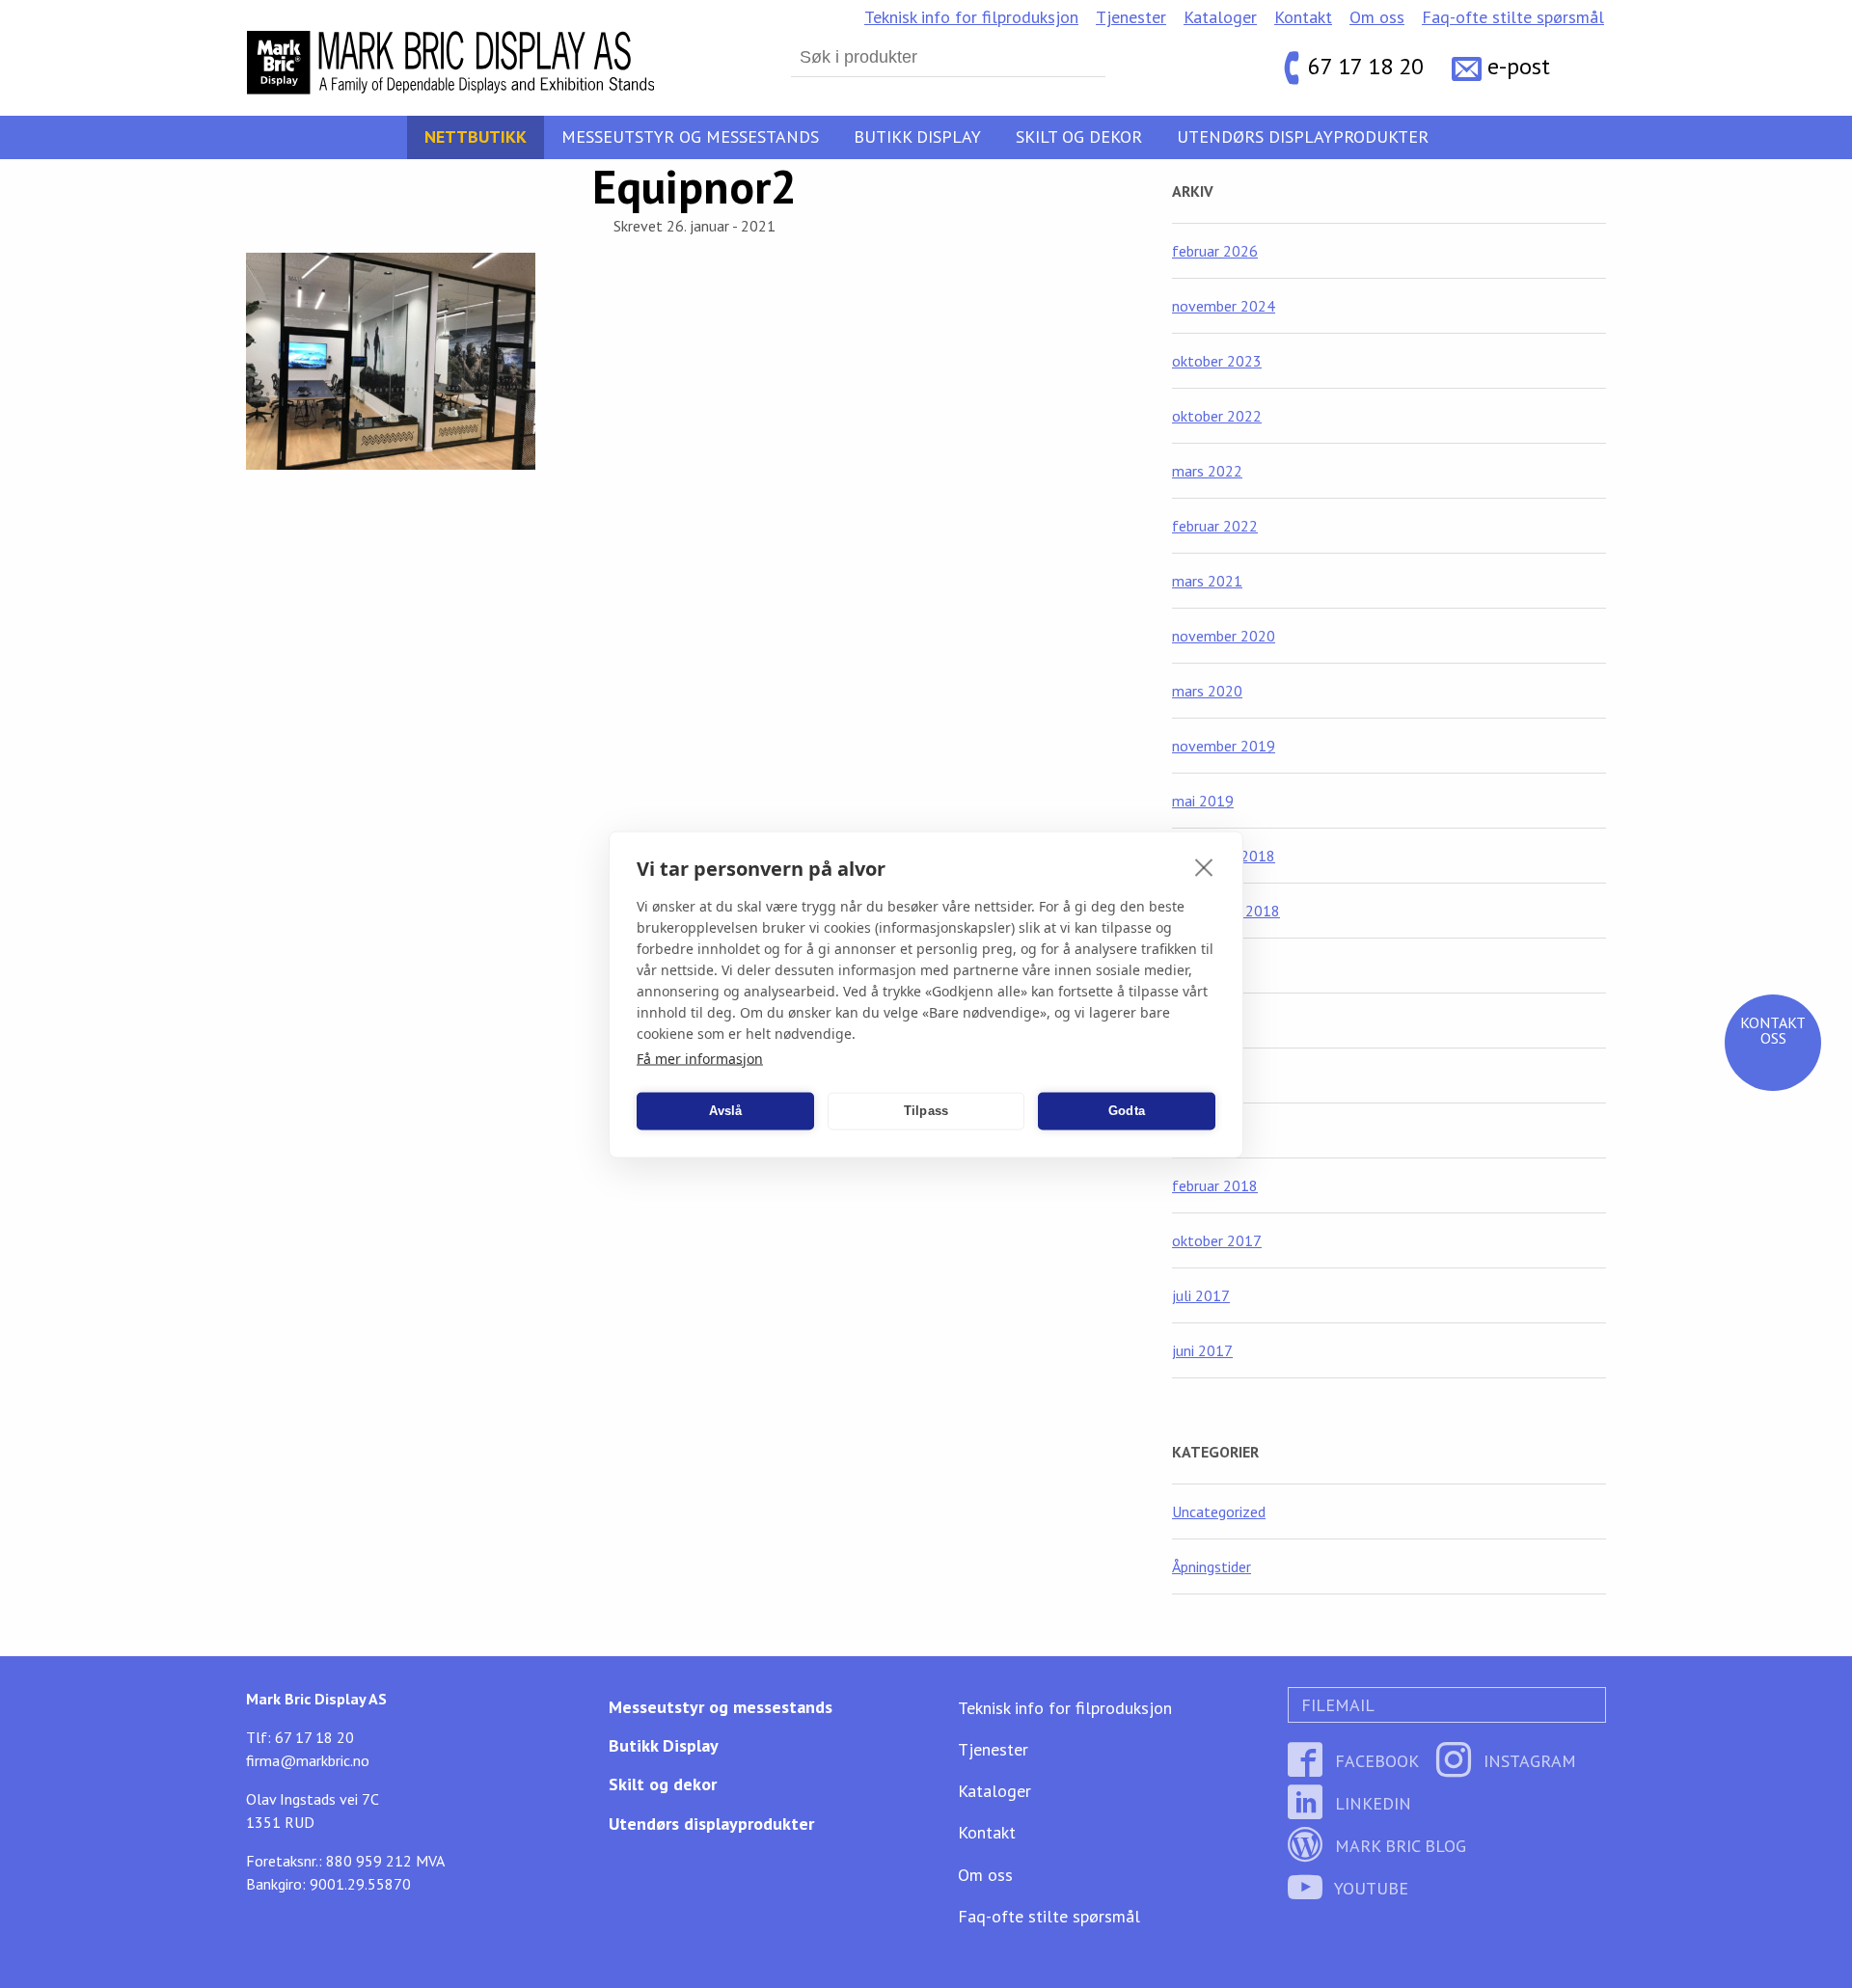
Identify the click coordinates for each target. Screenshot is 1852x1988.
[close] (1204, 866)
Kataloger (1220, 17)
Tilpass (926, 1111)
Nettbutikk (476, 136)
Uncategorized (1219, 1511)
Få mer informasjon (700, 1058)
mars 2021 (1207, 581)
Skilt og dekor (1079, 136)
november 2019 (1224, 746)
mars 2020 (1207, 691)
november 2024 (1224, 306)
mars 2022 (1207, 471)
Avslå (726, 1111)
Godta (1127, 1111)
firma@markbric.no (308, 1760)
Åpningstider (1212, 1566)
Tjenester (1131, 17)
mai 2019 (1203, 801)
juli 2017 (1201, 1295)
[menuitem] (971, 17)
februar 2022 (1215, 526)
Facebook (1375, 1761)
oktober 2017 (1217, 1240)
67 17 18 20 (1366, 67)
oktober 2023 (1217, 361)
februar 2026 (1215, 251)
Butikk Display (917, 136)
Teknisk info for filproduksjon (971, 17)
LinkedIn (1371, 1803)
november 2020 (1224, 636)
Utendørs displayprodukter (1303, 136)
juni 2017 (1202, 1350)
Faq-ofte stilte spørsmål (1513, 17)
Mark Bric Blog (1398, 1846)
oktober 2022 (1217, 416)
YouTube (1369, 1888)
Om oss (1377, 17)
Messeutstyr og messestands (690, 136)
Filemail (1335, 1705)
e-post (1519, 67)
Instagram (1527, 1761)
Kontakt (1303, 17)
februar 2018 (1215, 1185)
